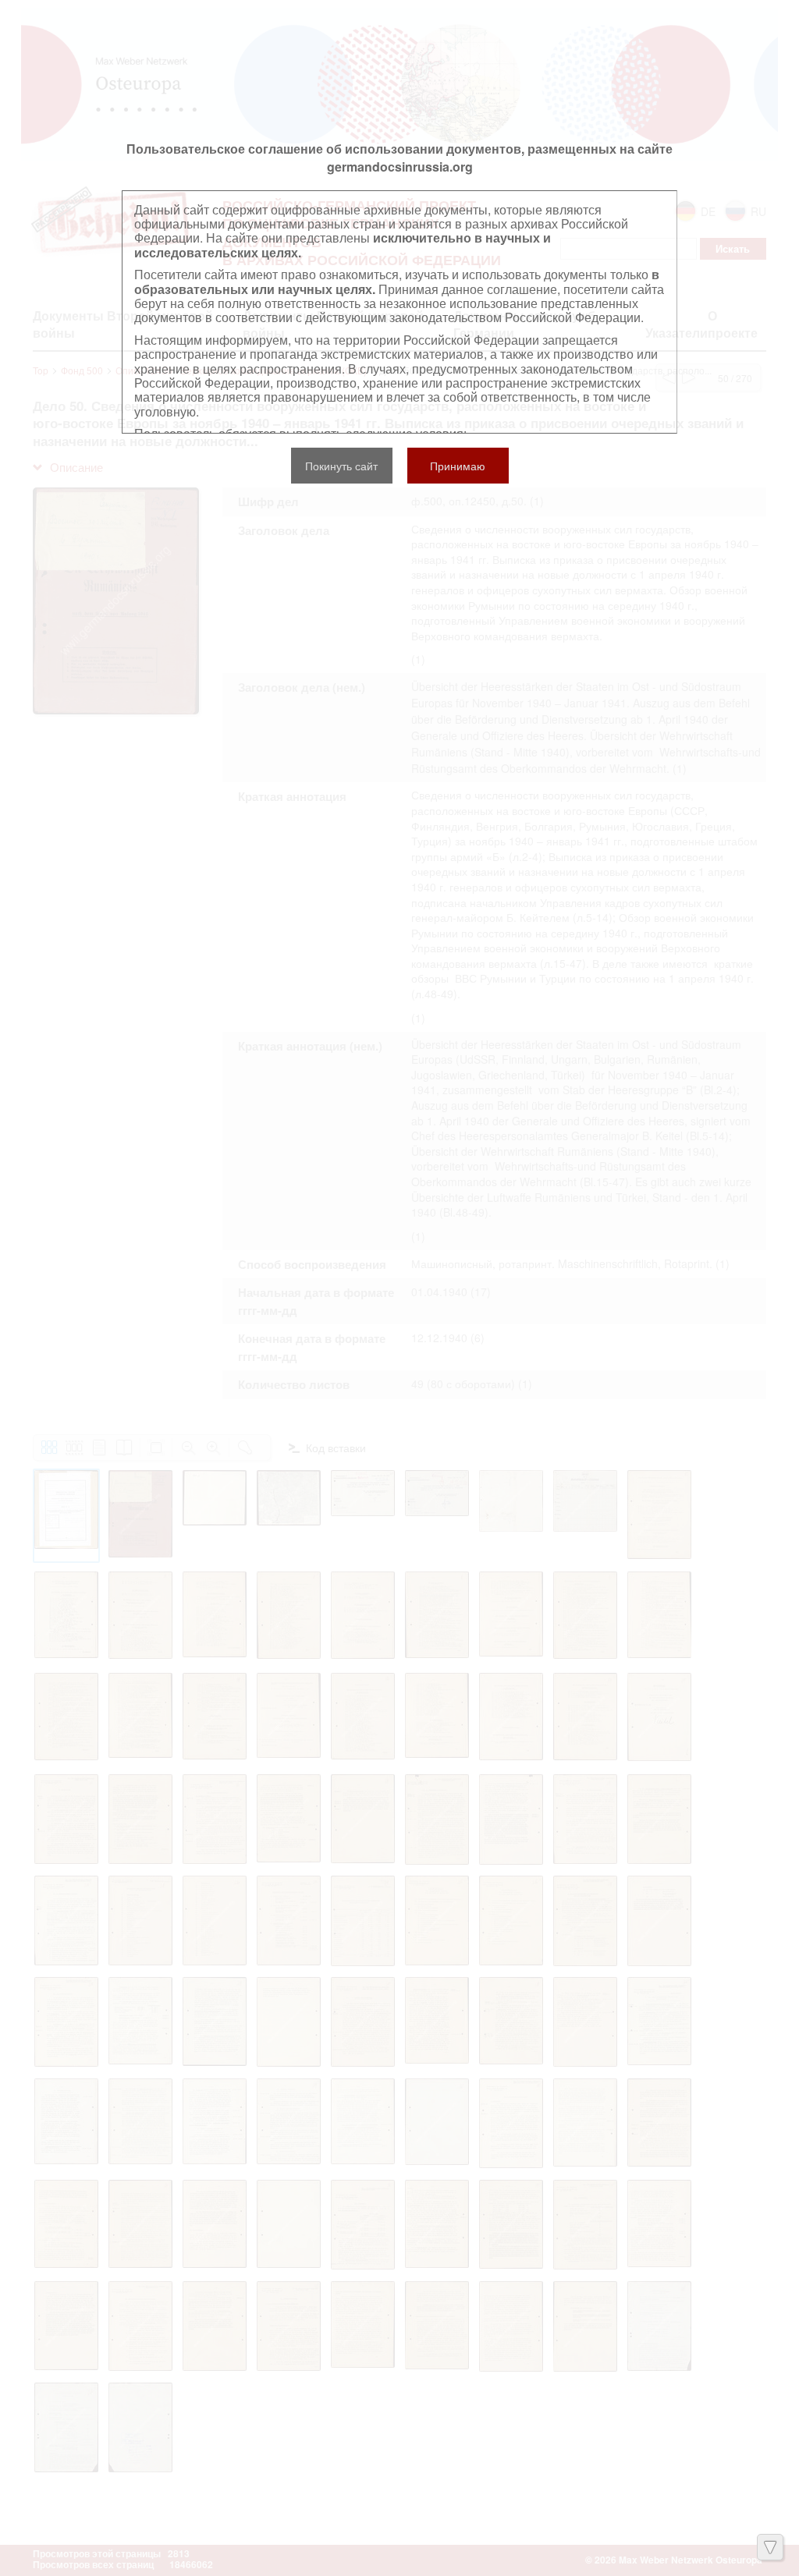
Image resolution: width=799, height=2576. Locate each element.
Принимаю (458, 466)
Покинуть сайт (341, 466)
